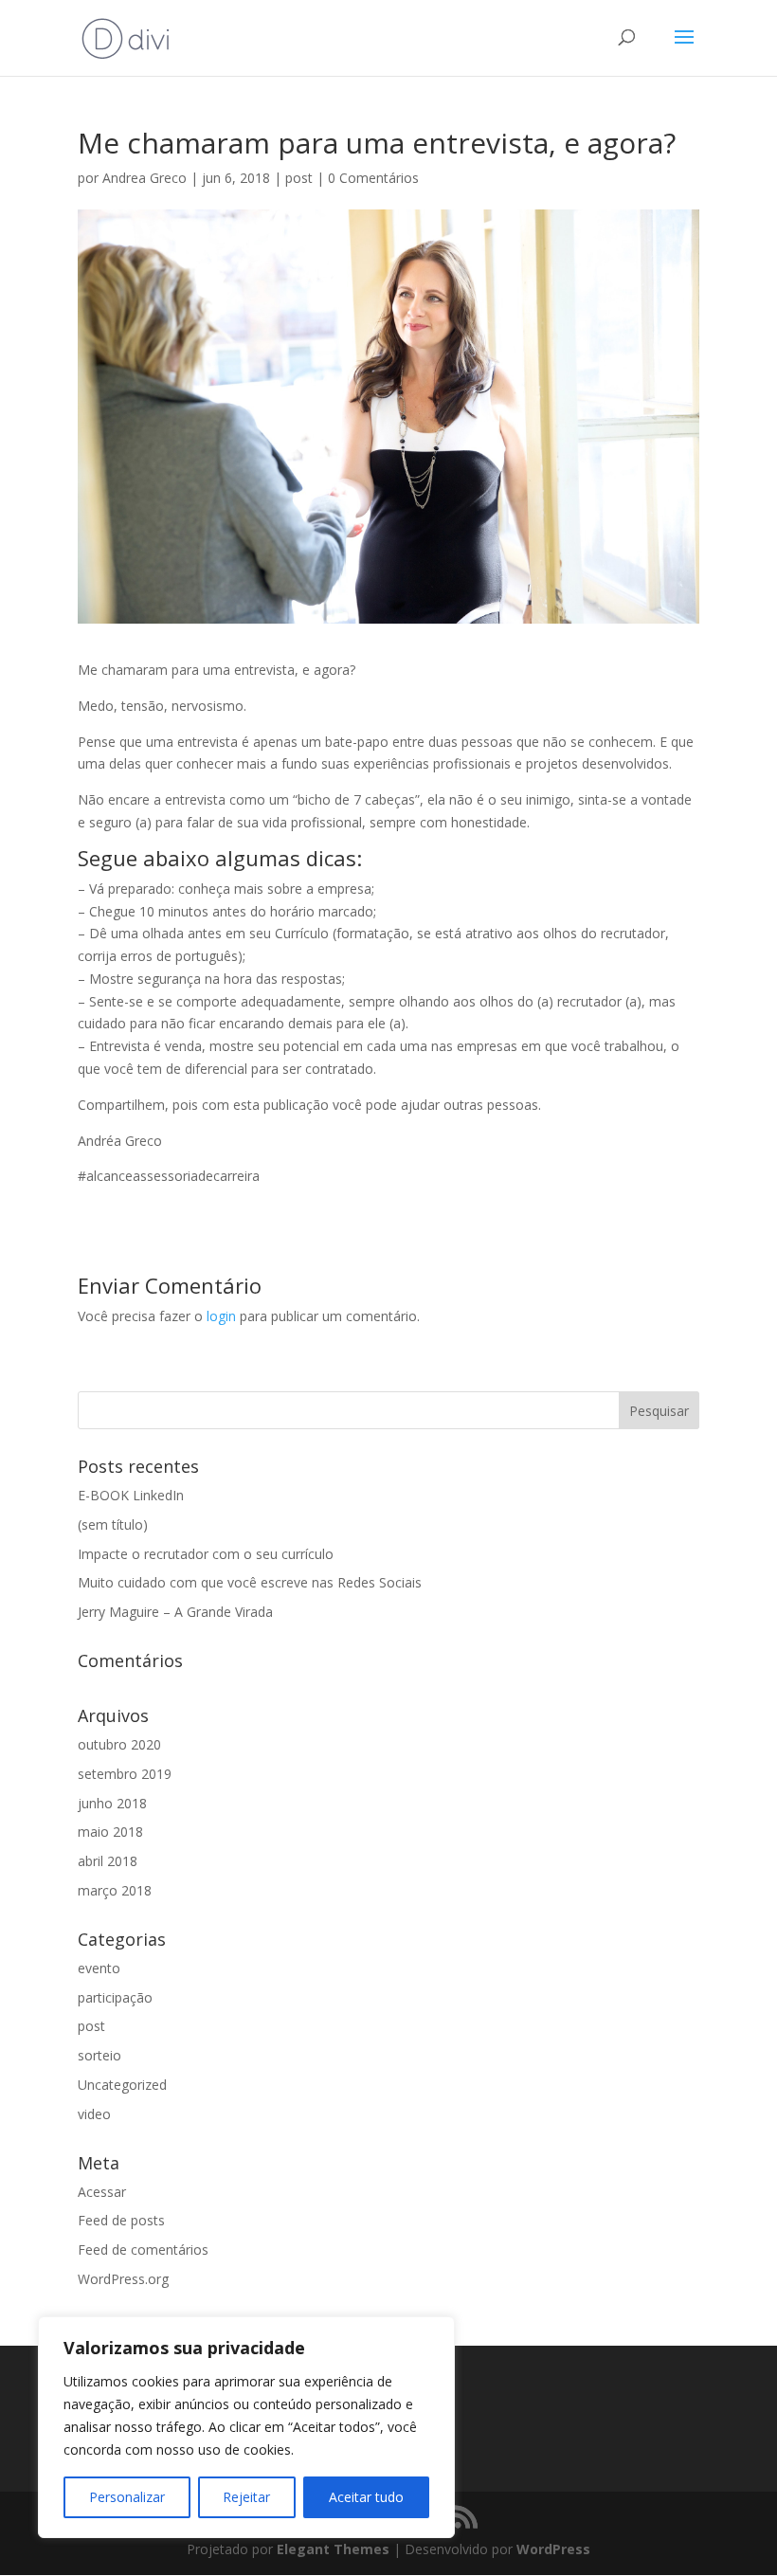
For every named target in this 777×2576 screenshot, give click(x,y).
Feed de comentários (143, 2249)
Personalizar (127, 2497)
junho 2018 (112, 1803)
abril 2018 (108, 1861)
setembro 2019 (125, 1774)
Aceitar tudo (366, 2497)
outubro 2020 (119, 1744)
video (94, 2114)
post (299, 178)
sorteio (99, 2055)
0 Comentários (373, 178)
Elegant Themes (333, 2549)
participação (115, 1997)
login (221, 1316)
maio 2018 (110, 1832)
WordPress (553, 2549)
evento (99, 1968)
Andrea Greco (145, 178)
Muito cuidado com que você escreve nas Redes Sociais (250, 1582)
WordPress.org (123, 2279)
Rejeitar (246, 2497)
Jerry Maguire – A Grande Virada (175, 1612)
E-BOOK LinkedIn (131, 1495)
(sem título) (113, 1524)
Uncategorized (122, 2085)
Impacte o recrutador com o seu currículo (206, 1554)
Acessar (102, 2192)
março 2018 (115, 1890)
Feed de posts (121, 2220)
